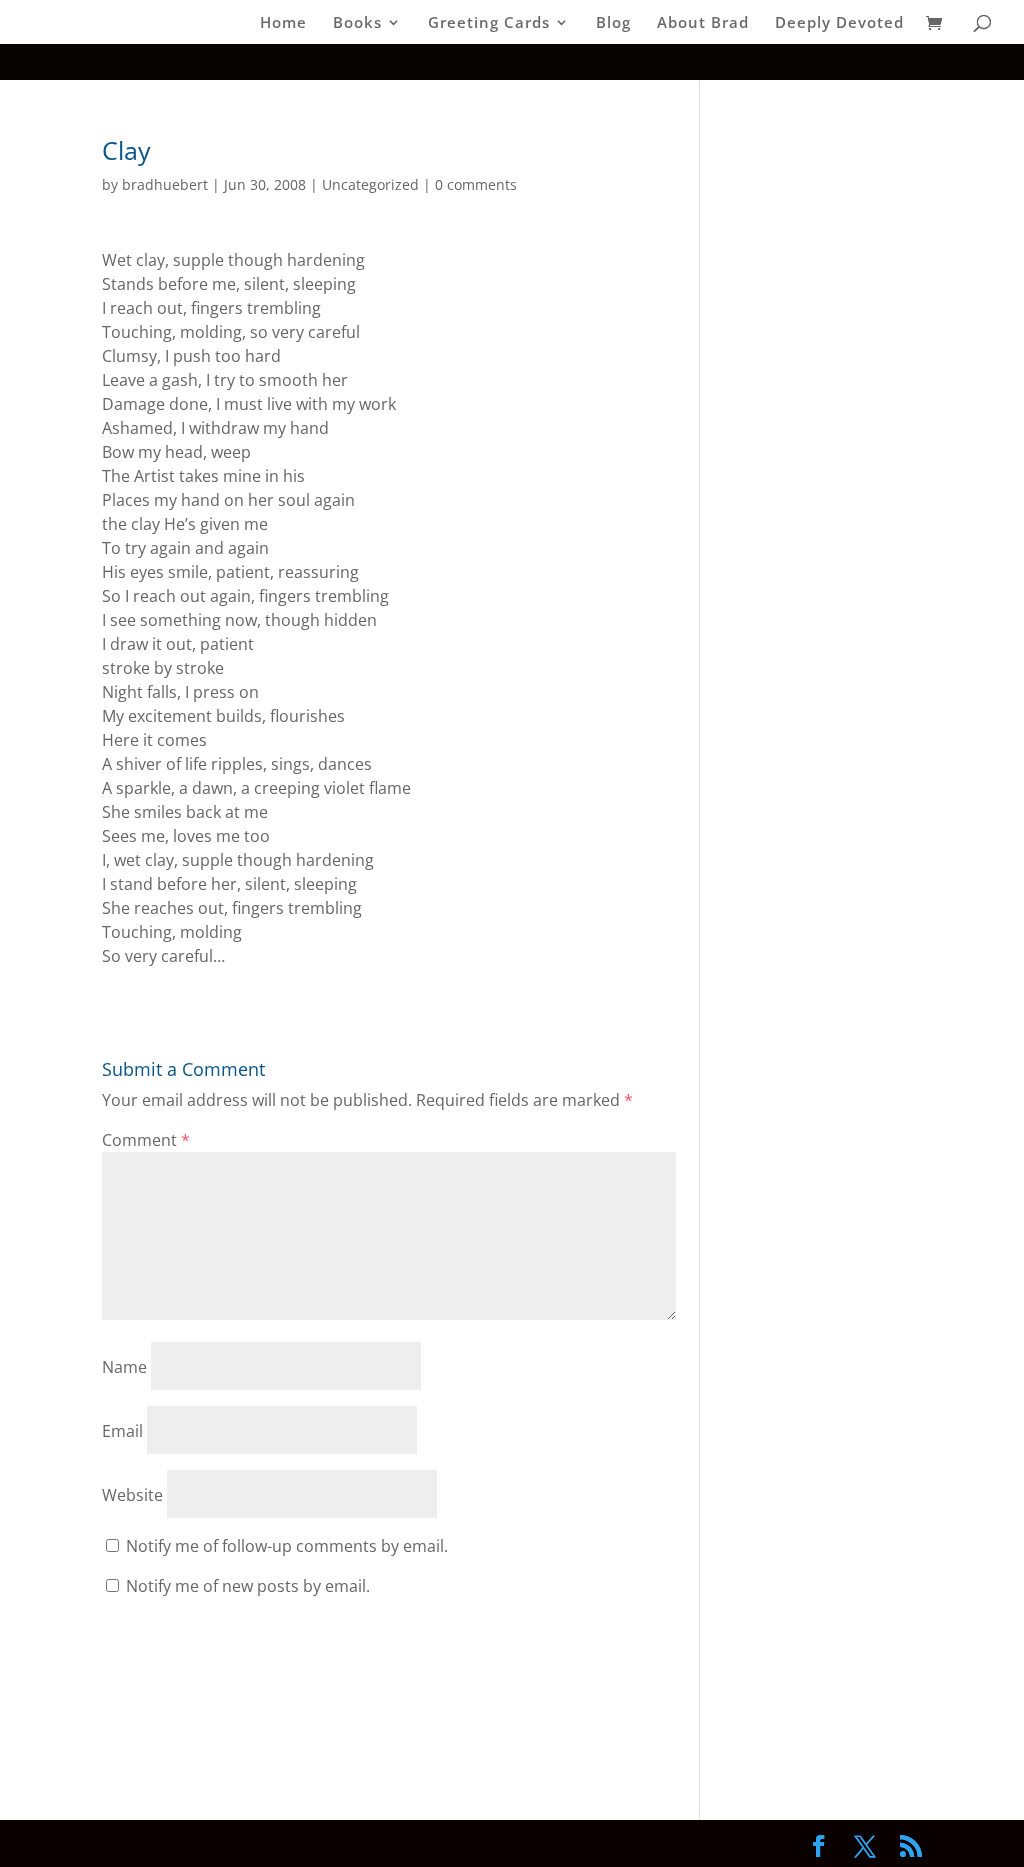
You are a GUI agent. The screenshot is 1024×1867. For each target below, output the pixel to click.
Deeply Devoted (839, 23)
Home (283, 23)
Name (124, 1367)
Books (357, 23)
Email (122, 1431)
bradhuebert (165, 184)
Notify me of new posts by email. (248, 1586)
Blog (613, 23)
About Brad (703, 23)
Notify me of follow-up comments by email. (287, 1546)
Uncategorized (370, 184)
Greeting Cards (489, 23)
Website (132, 1495)
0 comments (476, 184)
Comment (146, 1140)
